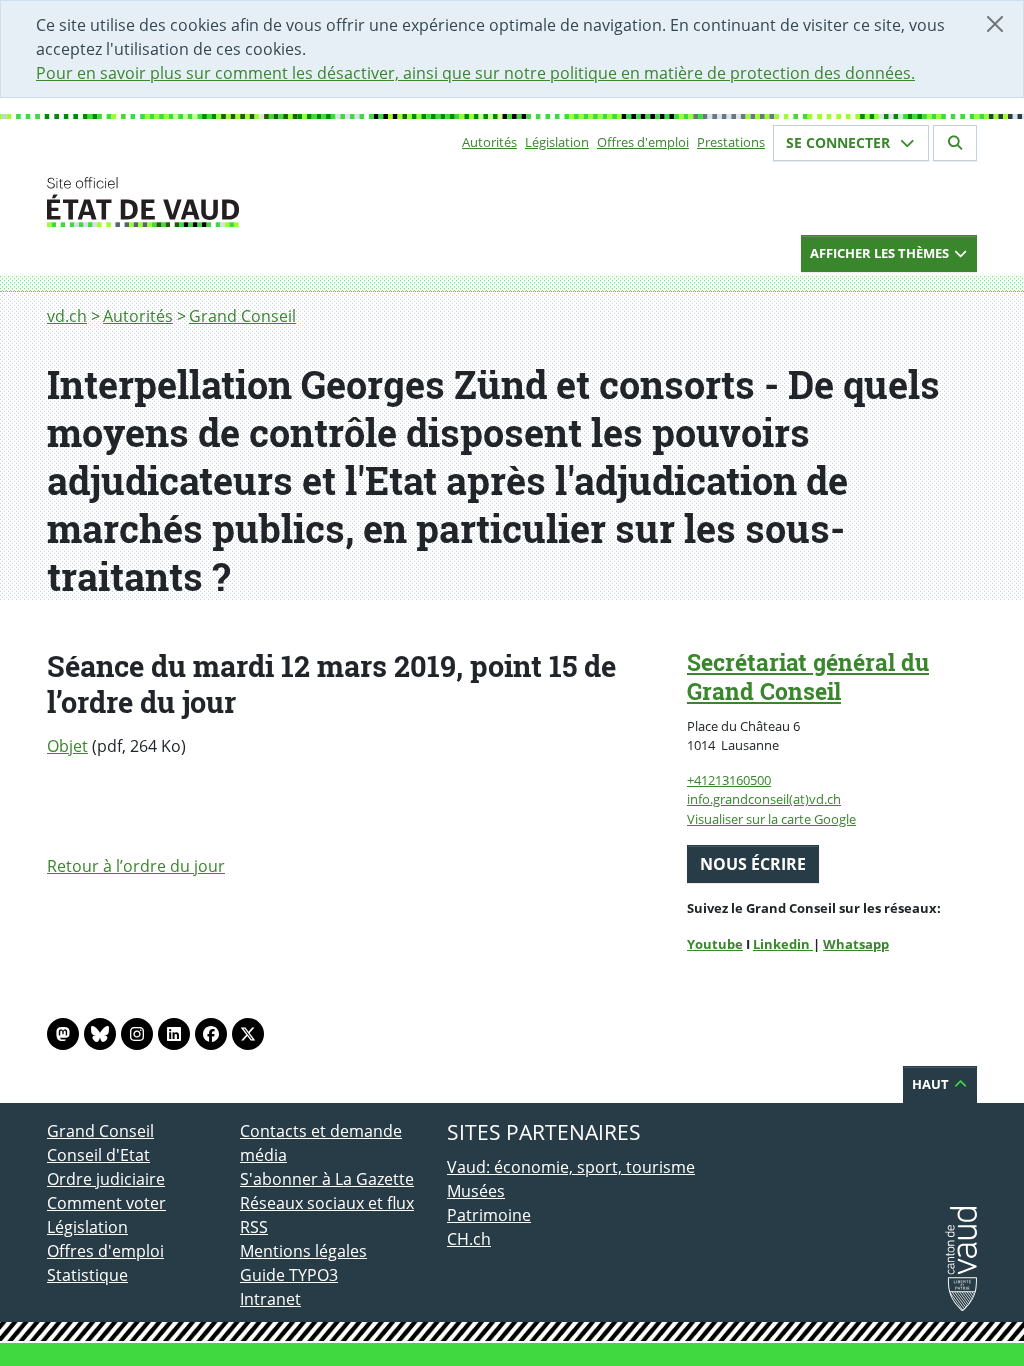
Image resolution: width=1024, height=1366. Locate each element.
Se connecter (840, 142)
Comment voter (106, 1203)
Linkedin (783, 944)
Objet (67, 746)
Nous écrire (753, 864)
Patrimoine (489, 1215)
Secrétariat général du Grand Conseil (808, 676)
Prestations (731, 142)
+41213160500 (729, 780)
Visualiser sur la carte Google (771, 819)
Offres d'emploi (643, 142)
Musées (476, 1191)
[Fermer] (995, 24)
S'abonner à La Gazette (327, 1179)
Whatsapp (856, 944)
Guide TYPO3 (289, 1275)
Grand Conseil (242, 316)
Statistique (87, 1275)
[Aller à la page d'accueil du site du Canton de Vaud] (232, 202)
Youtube (715, 944)
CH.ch (469, 1239)
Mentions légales (303, 1251)
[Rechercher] (955, 143)
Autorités (489, 142)
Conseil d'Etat (98, 1155)
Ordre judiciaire (106, 1179)
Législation (557, 142)
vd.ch (67, 316)
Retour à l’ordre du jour (136, 866)
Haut (932, 1084)
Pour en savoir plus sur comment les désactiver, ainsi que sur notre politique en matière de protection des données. (475, 73)
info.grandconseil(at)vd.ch (764, 799)
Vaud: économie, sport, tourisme (571, 1167)
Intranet (270, 1299)
